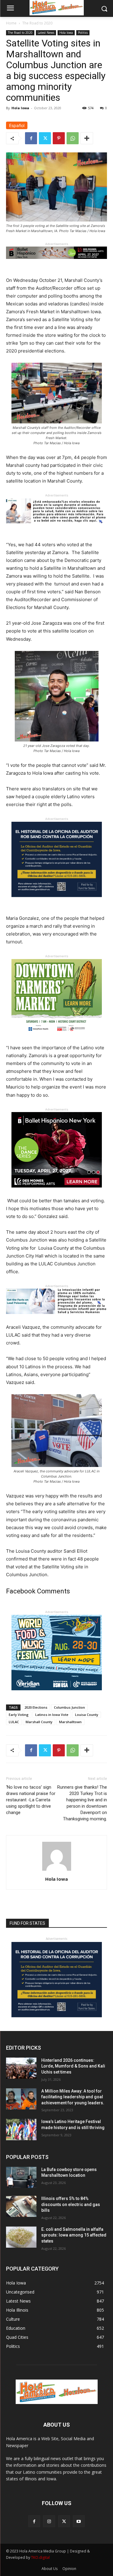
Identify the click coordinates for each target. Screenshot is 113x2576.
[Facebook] (31, 138)
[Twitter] (45, 138)
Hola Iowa (66, 33)
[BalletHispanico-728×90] (56, 264)
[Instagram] (49, 2521)
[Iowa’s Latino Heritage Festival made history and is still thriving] (21, 2129)
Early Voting (19, 1715)
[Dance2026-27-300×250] (57, 1192)
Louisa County (87, 1715)
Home (11, 23)
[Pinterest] (59, 138)
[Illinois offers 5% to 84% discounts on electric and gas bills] (21, 2206)
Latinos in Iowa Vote (52, 1715)
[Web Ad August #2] (56, 1319)
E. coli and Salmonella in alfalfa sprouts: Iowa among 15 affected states (74, 2235)
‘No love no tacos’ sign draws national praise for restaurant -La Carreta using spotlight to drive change (31, 1800)
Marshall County (39, 1722)
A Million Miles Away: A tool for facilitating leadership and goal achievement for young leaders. (73, 2097)
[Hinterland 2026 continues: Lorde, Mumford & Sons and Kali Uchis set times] (21, 2068)
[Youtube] (79, 2521)
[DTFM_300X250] (57, 1039)
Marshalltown (70, 1722)
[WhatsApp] (73, 138)
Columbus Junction (69, 1707)
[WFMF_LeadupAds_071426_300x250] (57, 1695)
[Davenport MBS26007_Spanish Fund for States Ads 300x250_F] (57, 902)
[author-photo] (57, 1871)
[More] (87, 138)
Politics (83, 33)
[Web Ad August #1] (56, 528)
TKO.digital (40, 2557)
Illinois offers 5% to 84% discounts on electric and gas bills (71, 2204)
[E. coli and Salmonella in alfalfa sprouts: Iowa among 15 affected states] (21, 2237)
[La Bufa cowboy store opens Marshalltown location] (21, 2177)
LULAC (14, 1722)
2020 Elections (36, 1707)
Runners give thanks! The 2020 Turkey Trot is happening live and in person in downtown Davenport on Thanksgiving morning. (82, 1803)
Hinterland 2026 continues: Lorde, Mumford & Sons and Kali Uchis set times (73, 2066)
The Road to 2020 (37, 23)
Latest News (46, 33)
